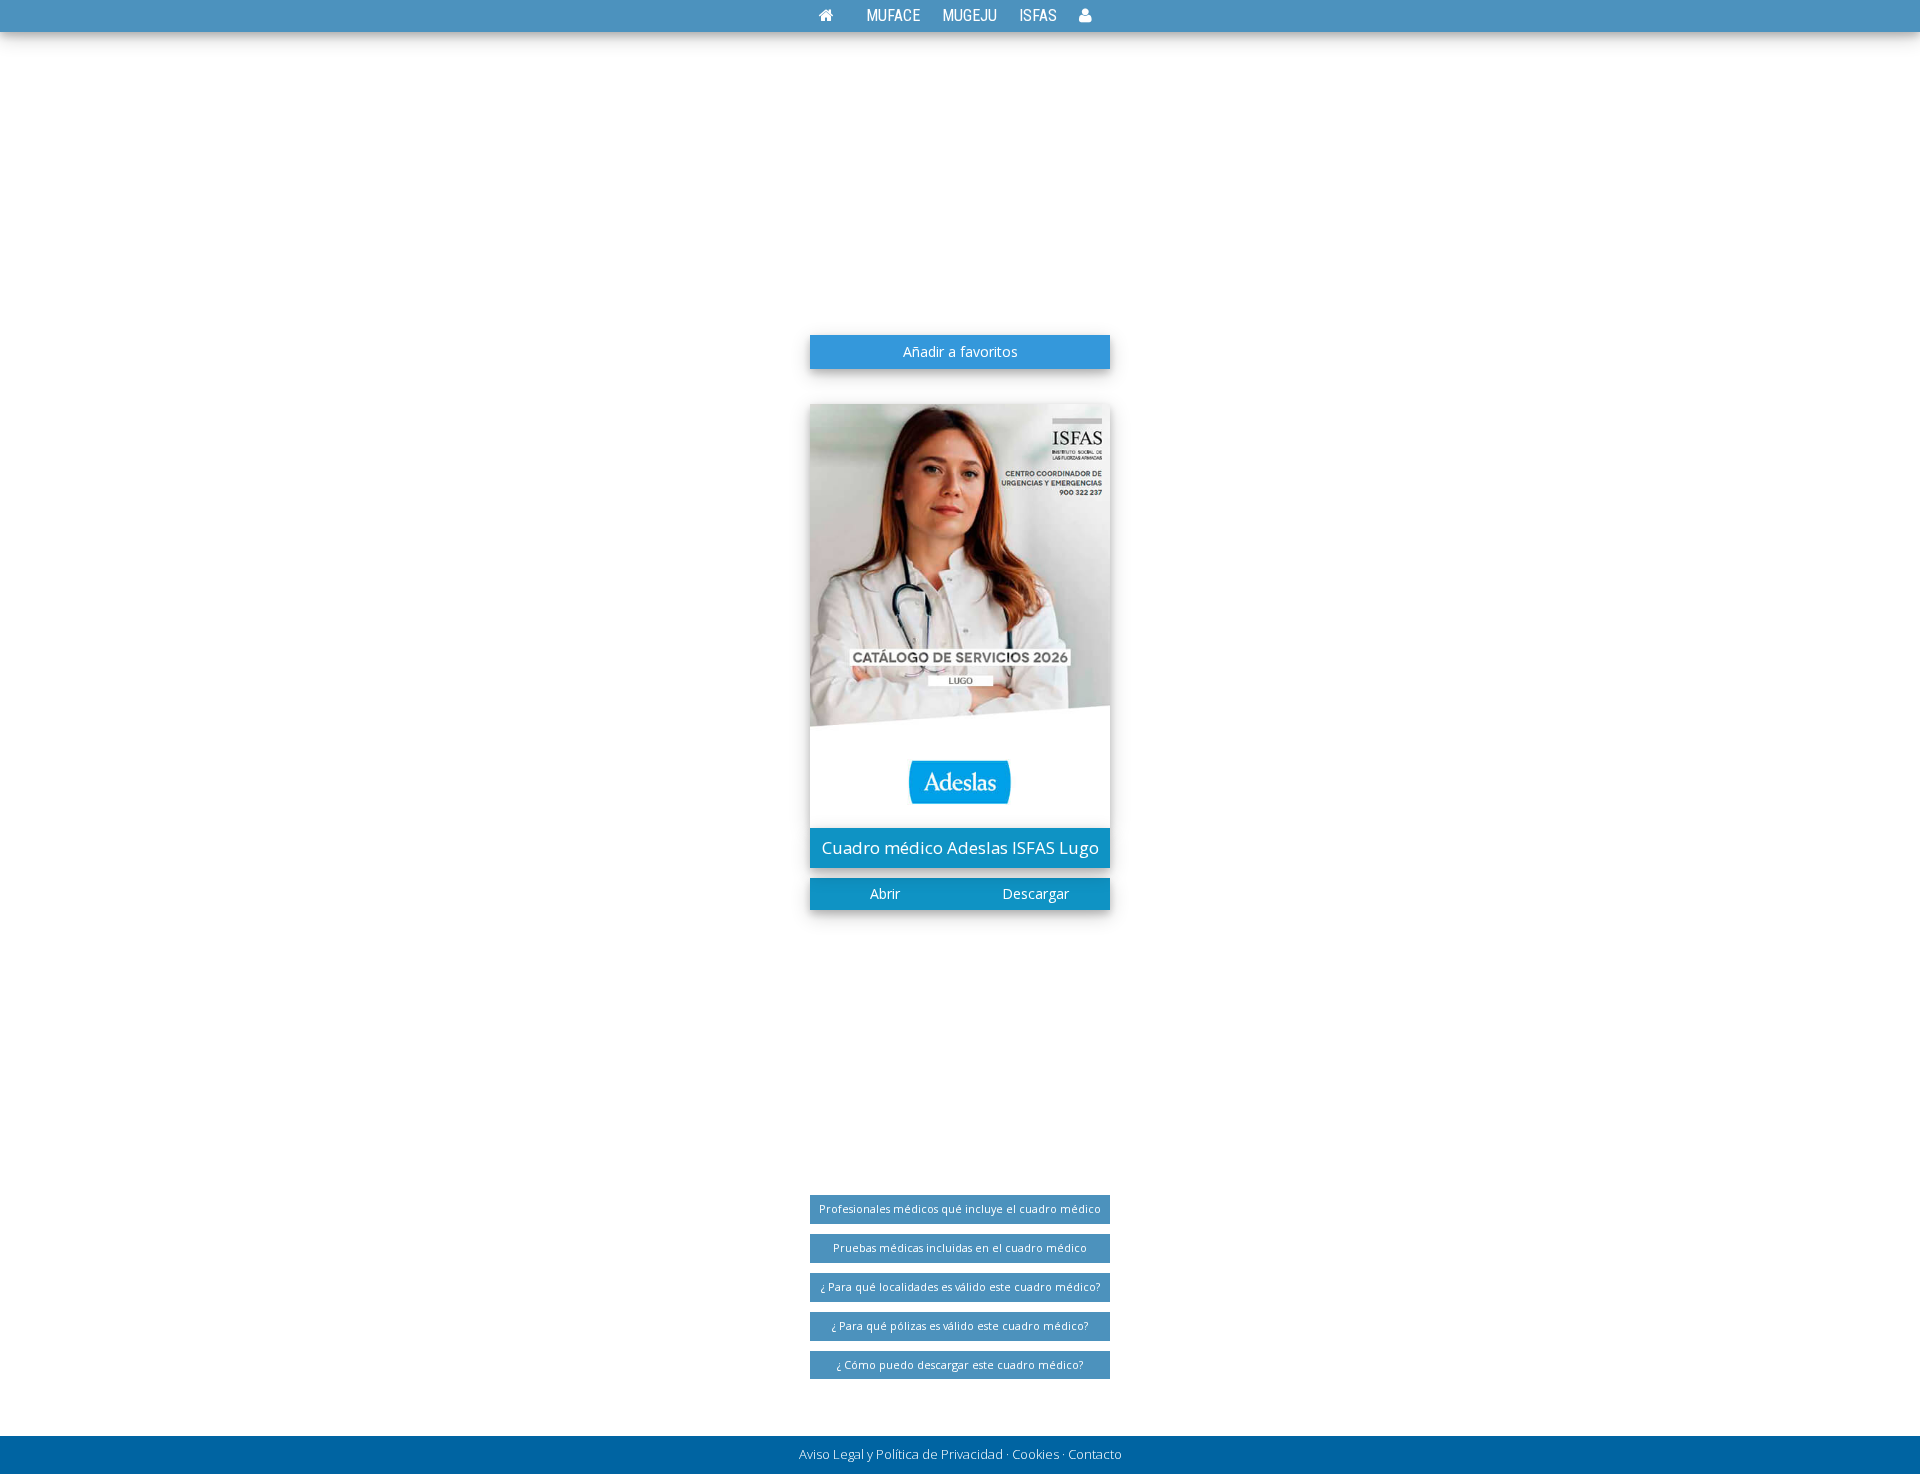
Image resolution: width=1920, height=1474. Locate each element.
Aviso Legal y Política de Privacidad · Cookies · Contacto (960, 1454)
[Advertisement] (960, 175)
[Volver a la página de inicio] (836, 15)
